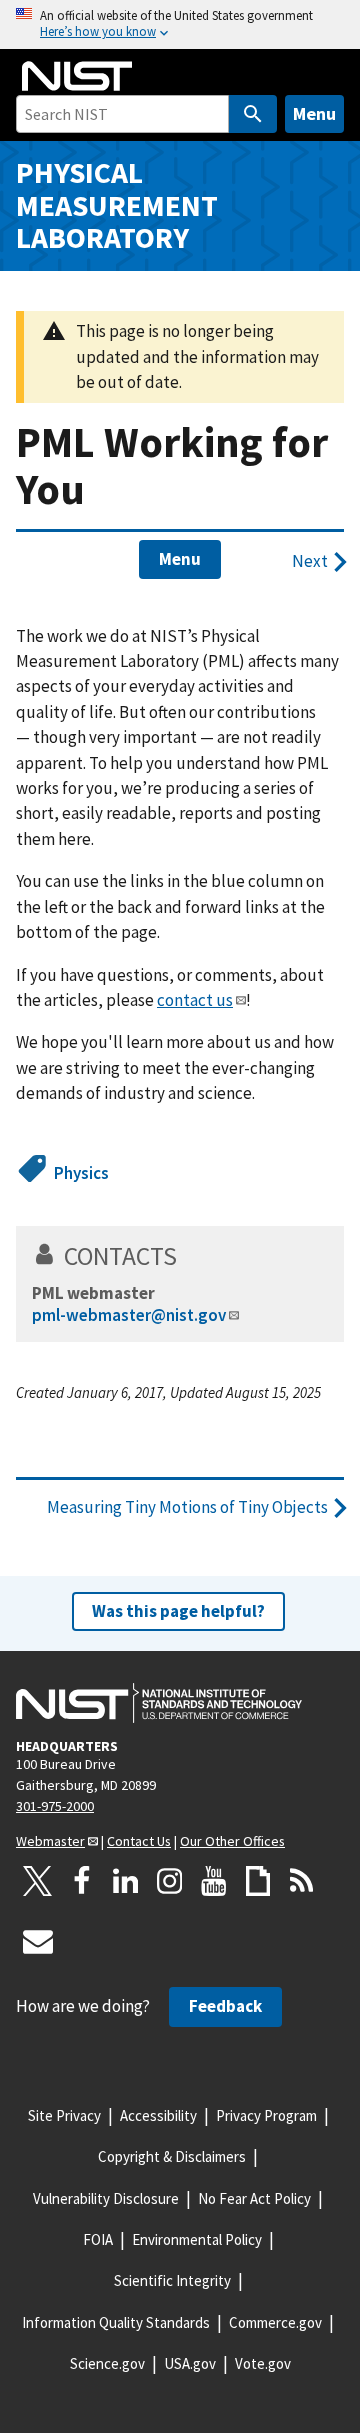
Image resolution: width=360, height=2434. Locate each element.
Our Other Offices (232, 1841)
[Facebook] (82, 1881)
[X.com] (38, 1881)
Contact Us (139, 1841)
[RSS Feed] (302, 1881)
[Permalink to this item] (190, 1256)
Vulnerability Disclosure (106, 2198)
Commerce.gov (275, 2322)
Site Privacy (64, 2115)
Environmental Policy (197, 2239)
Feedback (225, 2006)
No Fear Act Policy (254, 2198)
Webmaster (50, 1841)
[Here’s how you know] (180, 24)
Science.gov (107, 2363)
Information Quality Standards (116, 2322)
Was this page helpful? (178, 1611)
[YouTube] (214, 1881)
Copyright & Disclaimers (172, 2156)
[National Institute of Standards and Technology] (159, 1703)
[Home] (77, 76)
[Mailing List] (38, 1941)
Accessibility (158, 2115)
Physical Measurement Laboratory (117, 205)
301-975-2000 (55, 1806)
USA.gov (190, 2363)
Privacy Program (266, 2115)
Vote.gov (263, 2363)
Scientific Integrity (172, 2280)
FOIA (98, 2239)
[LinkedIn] (126, 1881)
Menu (314, 113)
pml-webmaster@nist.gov (129, 1315)
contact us (195, 1000)
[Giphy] (258, 1881)
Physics (81, 1173)
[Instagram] (170, 1881)
